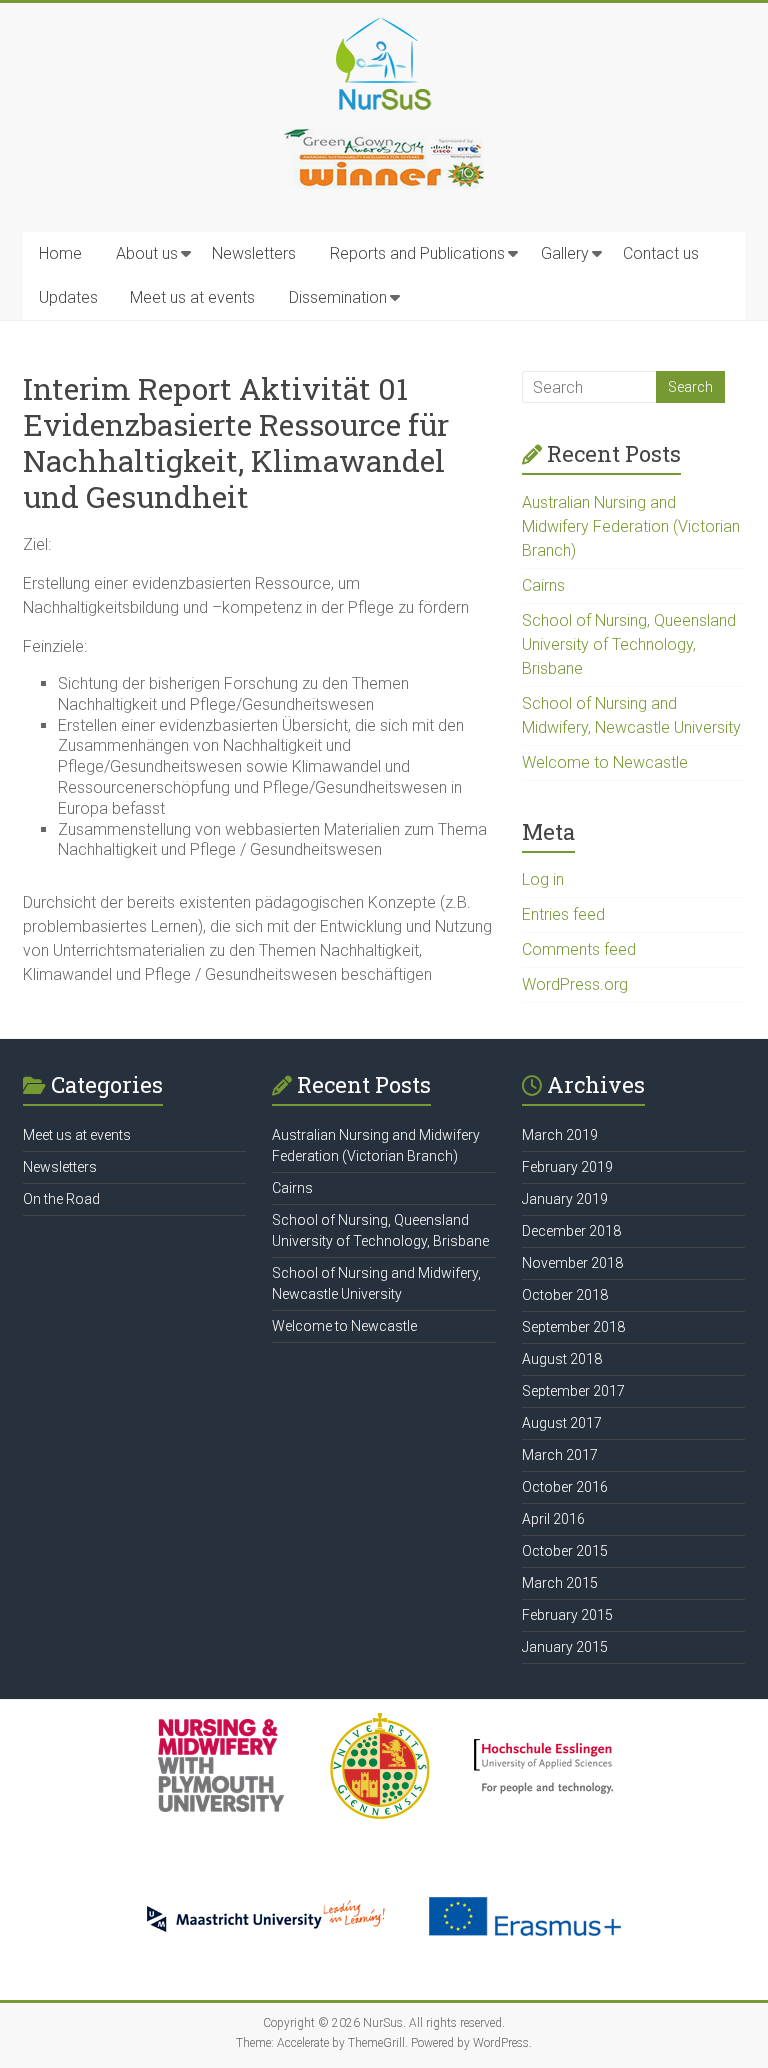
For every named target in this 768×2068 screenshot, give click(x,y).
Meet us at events (192, 297)
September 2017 (573, 1391)
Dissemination (338, 297)
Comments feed (579, 949)
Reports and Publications (417, 253)
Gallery (565, 253)
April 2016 (553, 1519)
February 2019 (567, 1167)
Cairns (543, 585)
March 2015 (560, 1583)
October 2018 (565, 1295)
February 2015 (567, 1615)
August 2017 (562, 1423)
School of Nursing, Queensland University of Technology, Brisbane (629, 644)
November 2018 (572, 1263)
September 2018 (573, 1327)
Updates (68, 297)
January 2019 (565, 1199)
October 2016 (565, 1487)
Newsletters (254, 253)
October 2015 (565, 1551)
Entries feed (563, 914)
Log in (543, 879)
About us (147, 253)
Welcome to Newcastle (605, 762)
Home (60, 253)
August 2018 (562, 1359)
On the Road (61, 1199)
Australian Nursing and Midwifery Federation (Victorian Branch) (631, 526)
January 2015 (565, 1647)
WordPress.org (575, 984)
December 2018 (571, 1231)
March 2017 (560, 1455)
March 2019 (560, 1135)
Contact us (661, 253)
